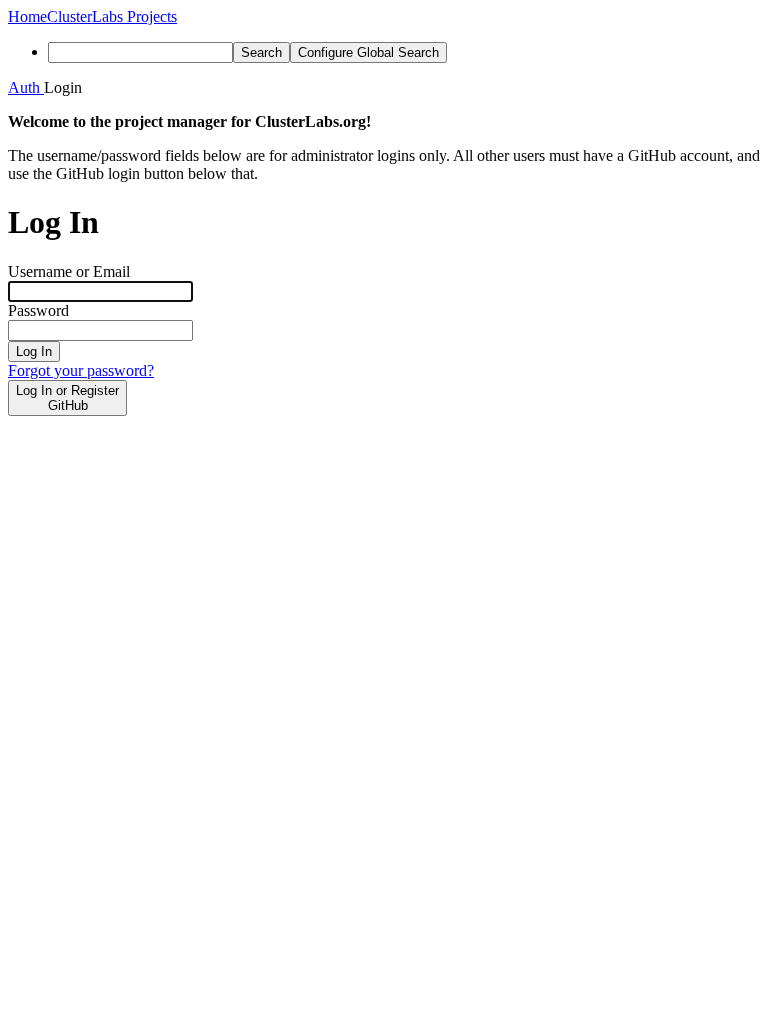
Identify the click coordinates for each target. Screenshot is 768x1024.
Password (38, 310)
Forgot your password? (81, 370)
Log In (34, 351)
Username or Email (69, 271)
